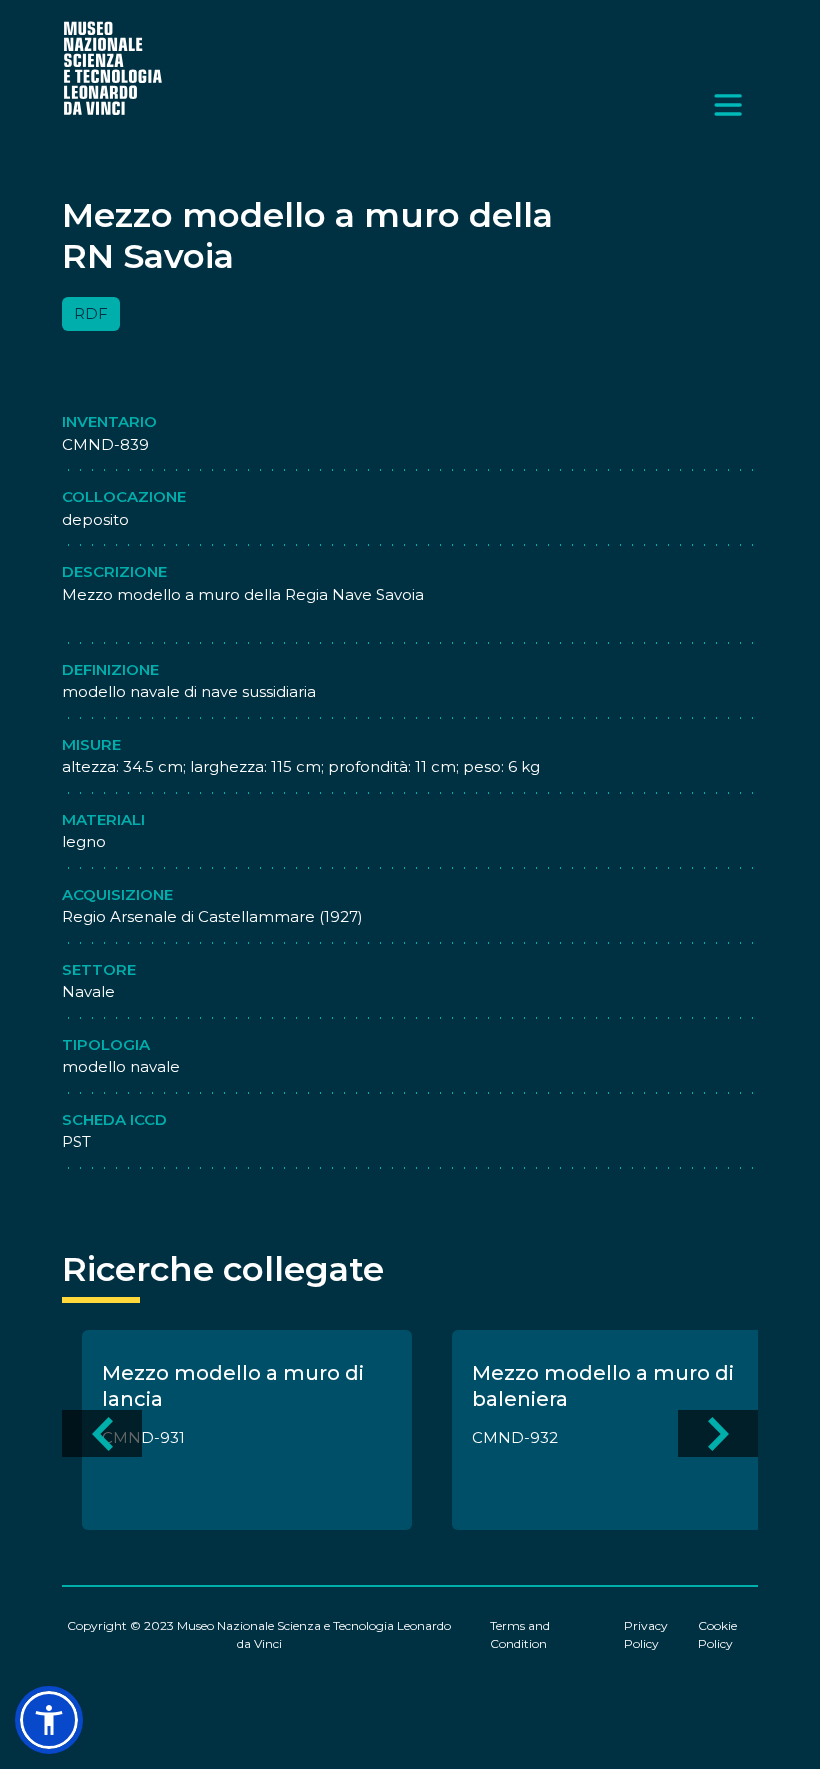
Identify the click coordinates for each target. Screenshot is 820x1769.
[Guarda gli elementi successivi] (718, 1433)
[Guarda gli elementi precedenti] (102, 1433)
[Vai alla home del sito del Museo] (114, 67)
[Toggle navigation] (728, 105)
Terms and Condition (520, 1634)
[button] (49, 1720)
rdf (91, 313)
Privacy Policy (646, 1634)
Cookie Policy (717, 1634)
